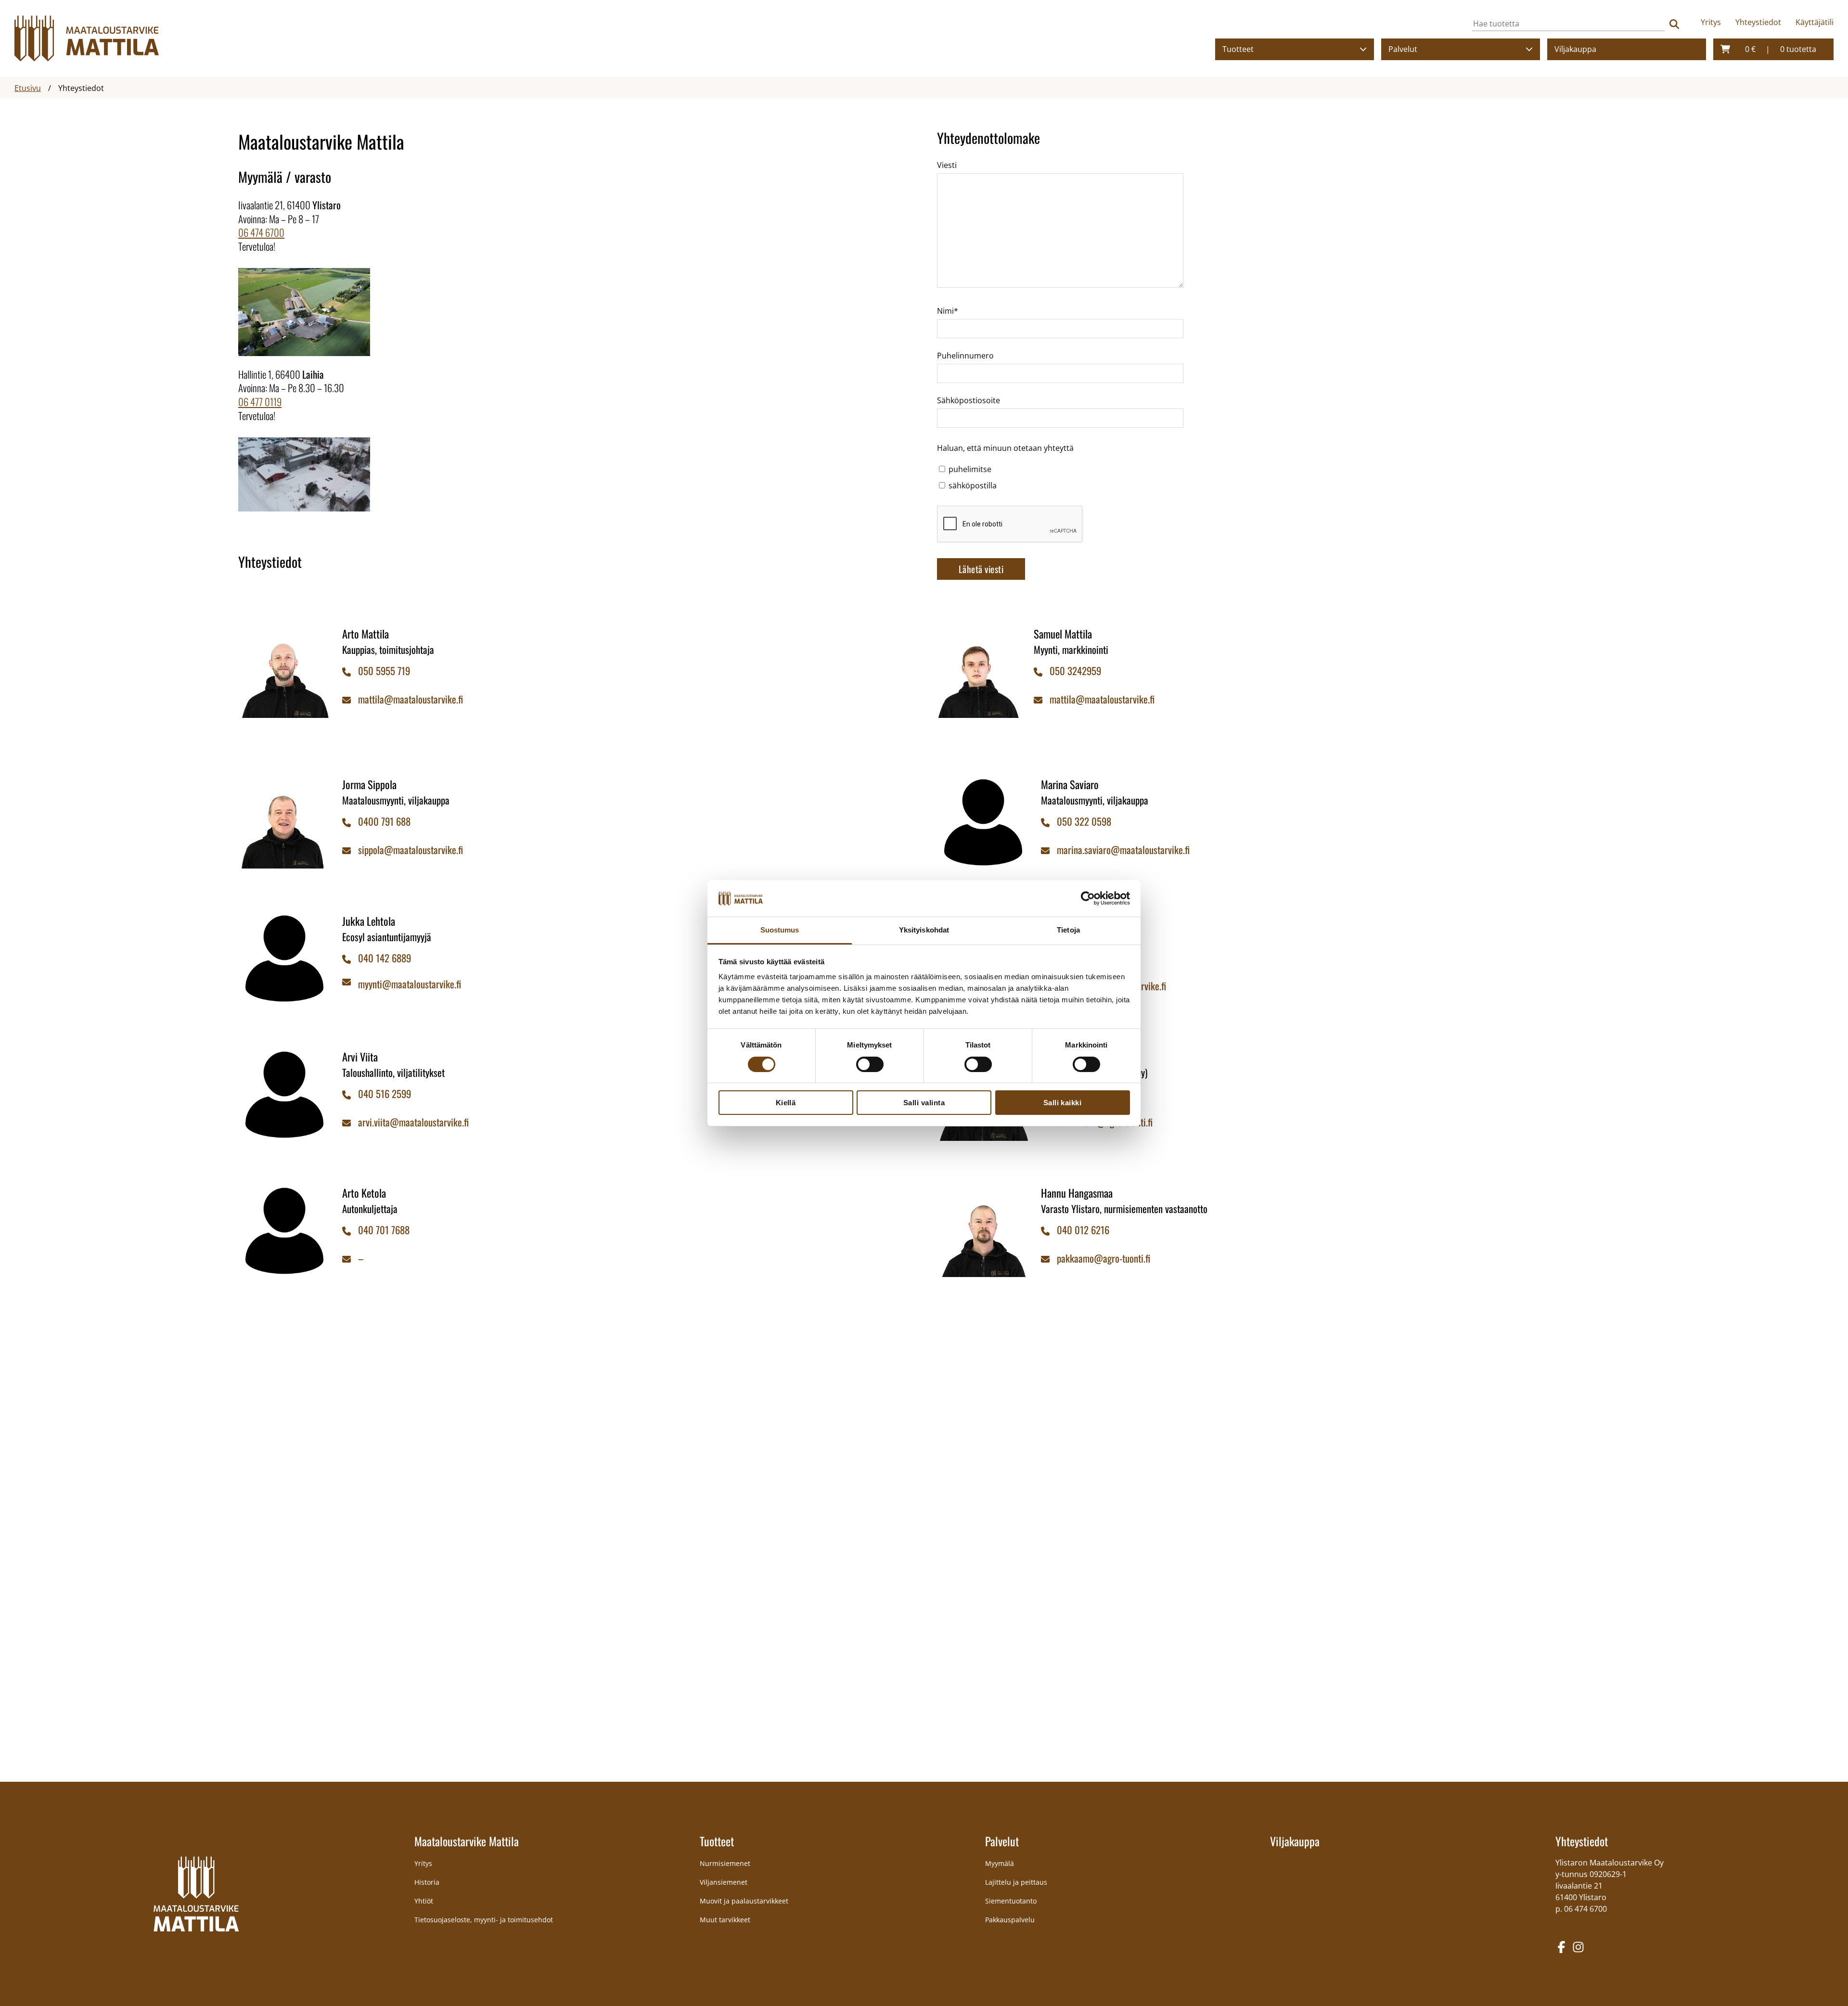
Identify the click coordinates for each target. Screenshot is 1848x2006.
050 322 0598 (1084, 821)
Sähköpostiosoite (969, 400)
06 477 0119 (260, 402)
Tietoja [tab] (1068, 930)
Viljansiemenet (724, 1882)
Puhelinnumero (965, 356)
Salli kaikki (1063, 1103)
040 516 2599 (385, 1093)
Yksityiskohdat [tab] (924, 930)
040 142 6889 (385, 958)
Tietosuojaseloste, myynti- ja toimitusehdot (484, 1920)
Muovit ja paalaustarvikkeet (744, 1901)
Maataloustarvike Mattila (467, 1841)
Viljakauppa (1575, 49)
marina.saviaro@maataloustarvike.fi (1123, 850)
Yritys (1711, 22)
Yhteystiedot (1758, 22)
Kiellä (786, 1103)
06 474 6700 (261, 232)
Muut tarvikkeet (725, 1920)
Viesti (947, 165)
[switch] (870, 1064)
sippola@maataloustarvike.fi (411, 850)
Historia (427, 1882)
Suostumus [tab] (780, 930)
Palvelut (1403, 49)
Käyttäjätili (1815, 22)
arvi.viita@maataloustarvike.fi (413, 1122)
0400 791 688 (384, 821)
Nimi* (948, 311)
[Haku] (1674, 24)
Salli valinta (924, 1103)
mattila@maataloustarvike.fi (411, 699)
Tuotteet (1238, 49)
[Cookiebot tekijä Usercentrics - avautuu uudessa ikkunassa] (1088, 898)
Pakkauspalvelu (1010, 1920)
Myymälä (1000, 1863)
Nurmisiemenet (725, 1863)
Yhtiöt (424, 1901)
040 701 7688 (384, 1230)
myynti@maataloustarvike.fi (410, 984)
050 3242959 (1075, 671)
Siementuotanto (1011, 1901)
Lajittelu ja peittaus (1016, 1882)
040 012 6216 (1083, 1230)
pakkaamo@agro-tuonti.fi (1104, 1258)
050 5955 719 (384, 671)
